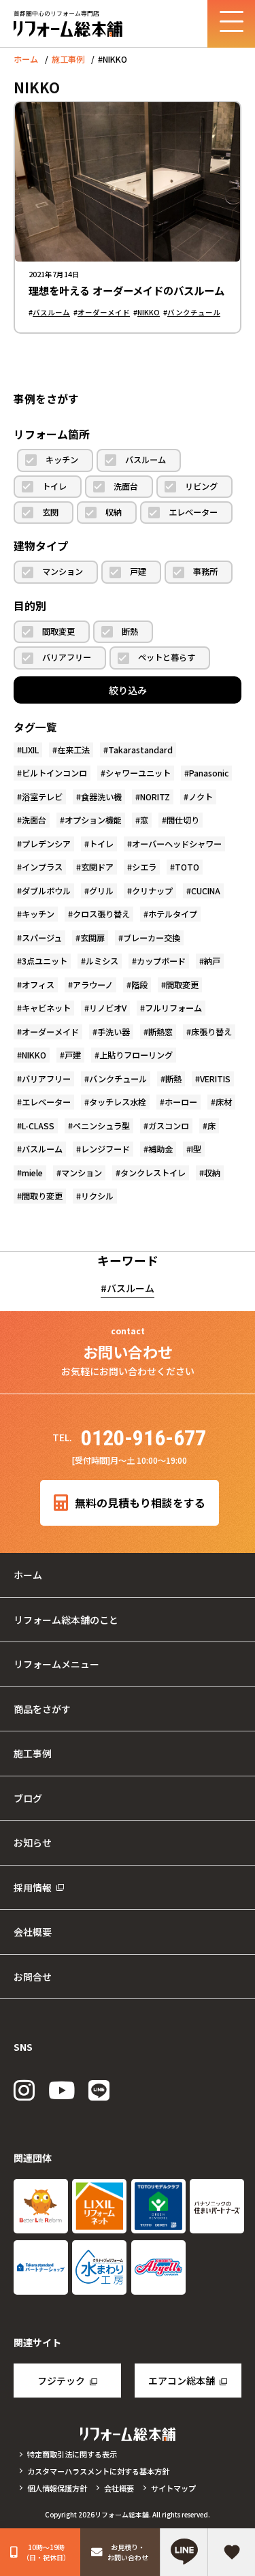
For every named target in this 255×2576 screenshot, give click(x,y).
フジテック (61, 2381)
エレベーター (193, 512)
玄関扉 (92, 938)
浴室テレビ (42, 797)
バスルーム (51, 312)
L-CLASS (38, 1126)
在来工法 (73, 750)
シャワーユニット (138, 773)
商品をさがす (42, 1709)
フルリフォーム (173, 1008)
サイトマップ (173, 2488)
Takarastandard (140, 750)
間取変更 (58, 631)
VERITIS (215, 1079)
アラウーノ (93, 985)
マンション (63, 571)
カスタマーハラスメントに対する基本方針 (98, 2471)
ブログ (28, 1798)
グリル (101, 891)
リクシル (97, 1196)
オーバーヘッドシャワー (177, 844)
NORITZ (155, 797)
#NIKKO (113, 59)
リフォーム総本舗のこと (66, 1620)
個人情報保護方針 (57, 2488)
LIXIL (30, 750)
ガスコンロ (169, 1126)
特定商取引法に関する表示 (72, 2454)
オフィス (38, 985)
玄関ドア (97, 867)
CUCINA (206, 891)
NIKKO (149, 312)
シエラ (144, 867)
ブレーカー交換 (152, 938)
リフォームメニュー (56, 1664)
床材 (224, 1102)
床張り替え (211, 1032)
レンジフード (105, 1149)
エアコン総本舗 (182, 2381)
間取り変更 (42, 1196)
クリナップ (152, 891)
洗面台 (126, 486)
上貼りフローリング (136, 1055)
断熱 (130, 631)
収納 (114, 512)
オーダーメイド (104, 312)
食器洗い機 (101, 797)
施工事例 (68, 59)
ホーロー (181, 1102)
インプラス (42, 867)
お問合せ (33, 1977)
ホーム (26, 59)
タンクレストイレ (153, 1173)
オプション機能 (93, 820)
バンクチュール (194, 312)
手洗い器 (114, 1032)
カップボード (161, 961)
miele (32, 1173)
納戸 (212, 961)
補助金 (160, 1149)
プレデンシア (46, 844)
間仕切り (183, 820)
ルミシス (102, 961)
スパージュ (42, 938)
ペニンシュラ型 (101, 1126)
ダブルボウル (46, 891)
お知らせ (33, 1842)
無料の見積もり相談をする (140, 1503)
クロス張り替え (101, 914)
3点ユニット (45, 961)
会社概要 (33, 1932)
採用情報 (33, 1887)
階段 (139, 985)
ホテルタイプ (173, 914)
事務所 (205, 571)
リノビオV (108, 1008)
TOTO (187, 867)
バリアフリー (67, 657)
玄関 (50, 512)
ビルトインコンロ (54, 773)
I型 (196, 1149)
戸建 (138, 571)
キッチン (62, 460)
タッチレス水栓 (118, 1102)
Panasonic (209, 773)
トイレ (54, 486)
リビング (201, 486)
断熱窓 (160, 1032)
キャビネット (46, 1008)
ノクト (201, 797)
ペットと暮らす (167, 657)
